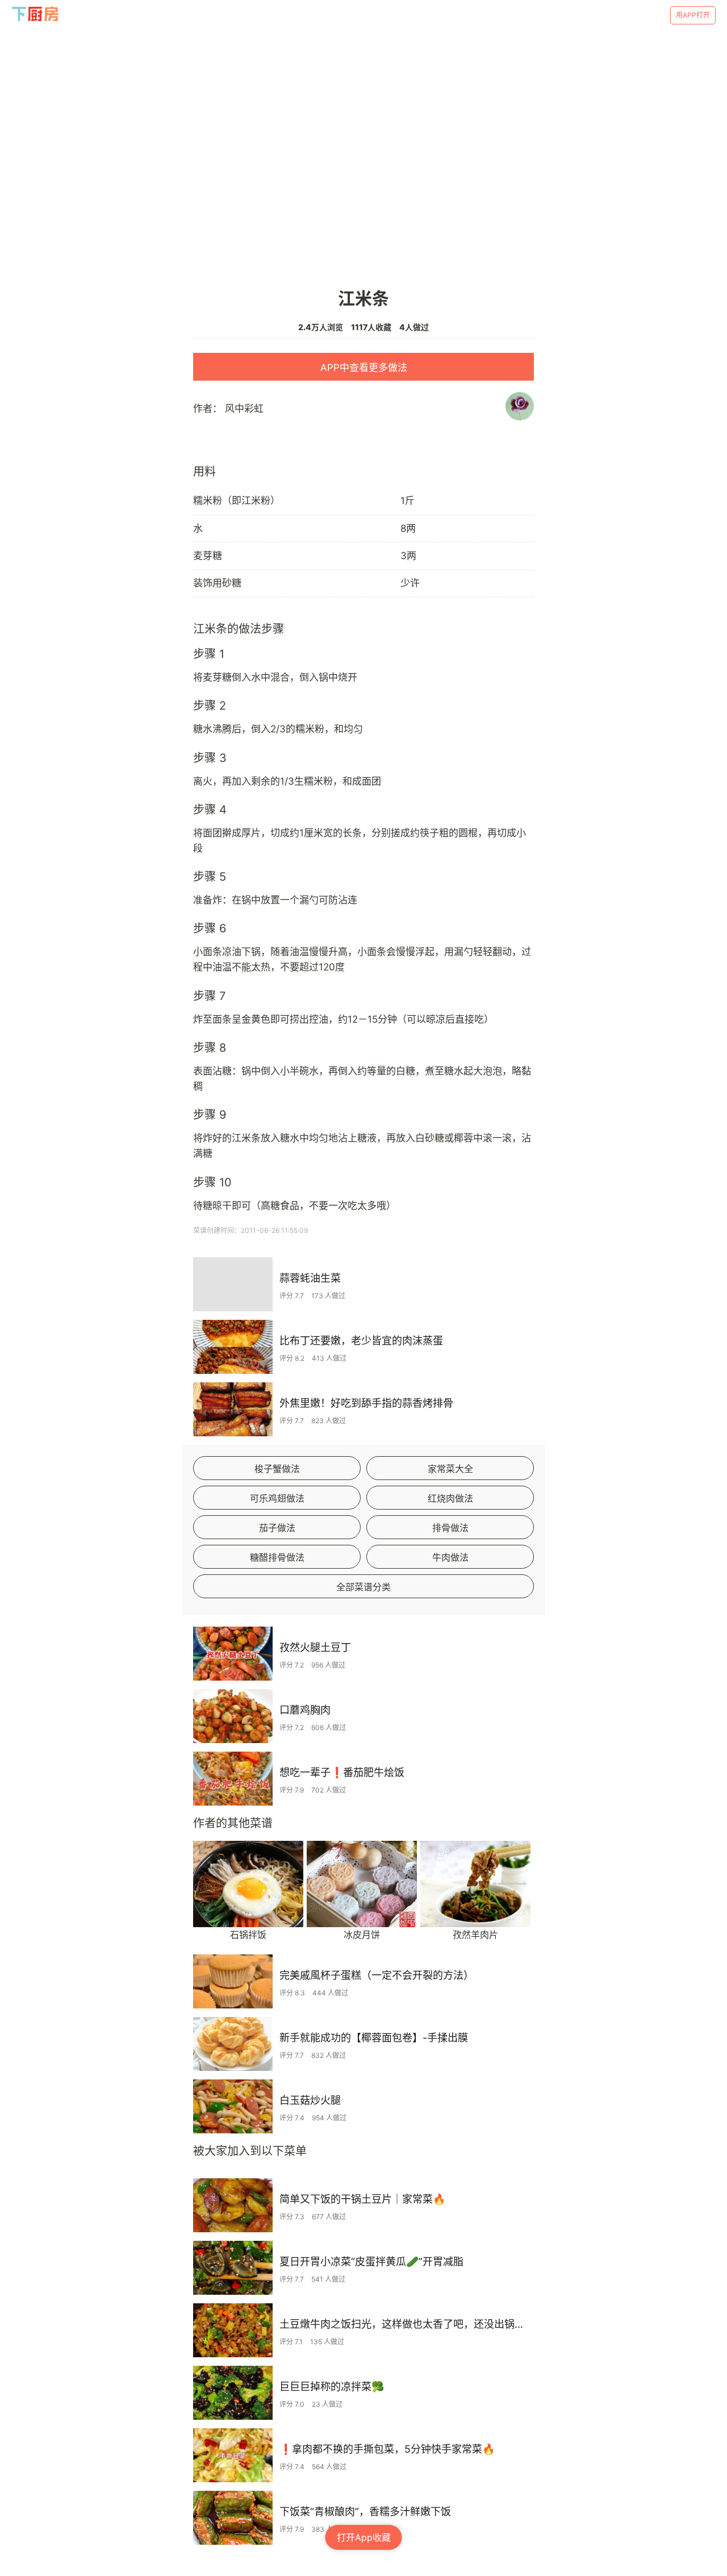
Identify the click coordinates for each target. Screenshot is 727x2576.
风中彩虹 (244, 409)
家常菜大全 (450, 1469)
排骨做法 (450, 1528)
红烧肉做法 (450, 1498)
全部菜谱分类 (363, 1587)
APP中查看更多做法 (364, 368)
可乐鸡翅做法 (277, 1498)
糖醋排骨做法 (277, 1557)
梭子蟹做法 (277, 1469)
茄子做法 (277, 1528)
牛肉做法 (450, 1557)
